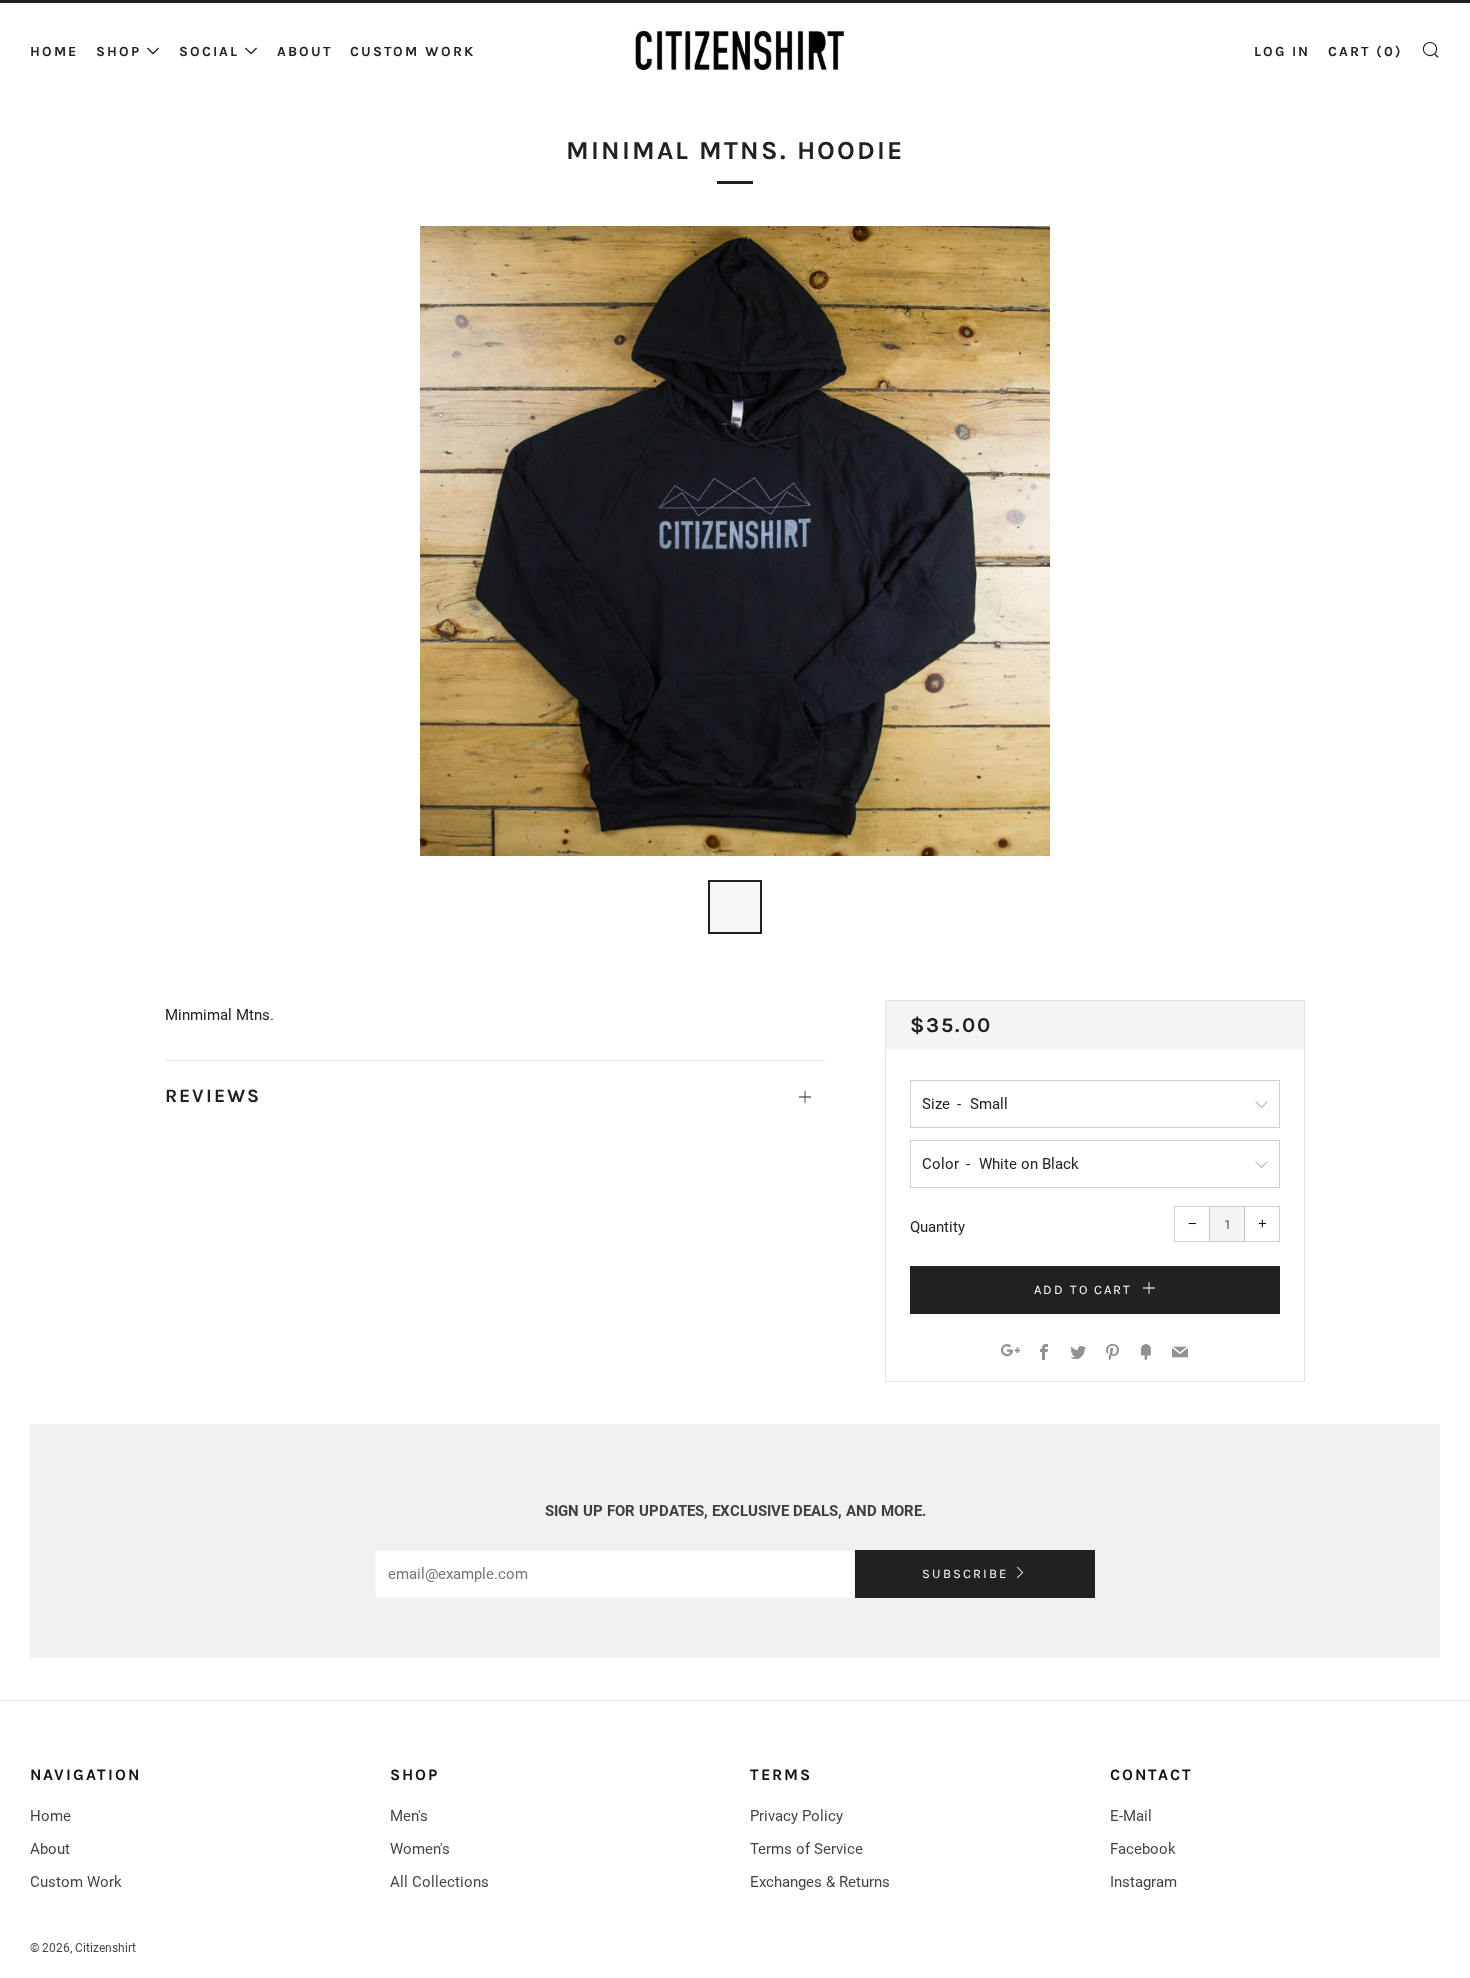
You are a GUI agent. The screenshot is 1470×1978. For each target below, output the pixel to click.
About (304, 51)
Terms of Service (806, 1849)
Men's (409, 1816)
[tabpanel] (735, 541)
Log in (1282, 51)
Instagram (1143, 1882)
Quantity (937, 1227)
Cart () (1365, 51)
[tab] (735, 907)
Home (54, 51)
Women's (420, 1849)
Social (209, 51)
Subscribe (965, 1573)
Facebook (1143, 1849)
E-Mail (1131, 1816)
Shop (118, 51)
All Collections (439, 1882)
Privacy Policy (796, 1816)
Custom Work (412, 51)
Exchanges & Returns (820, 1882)
